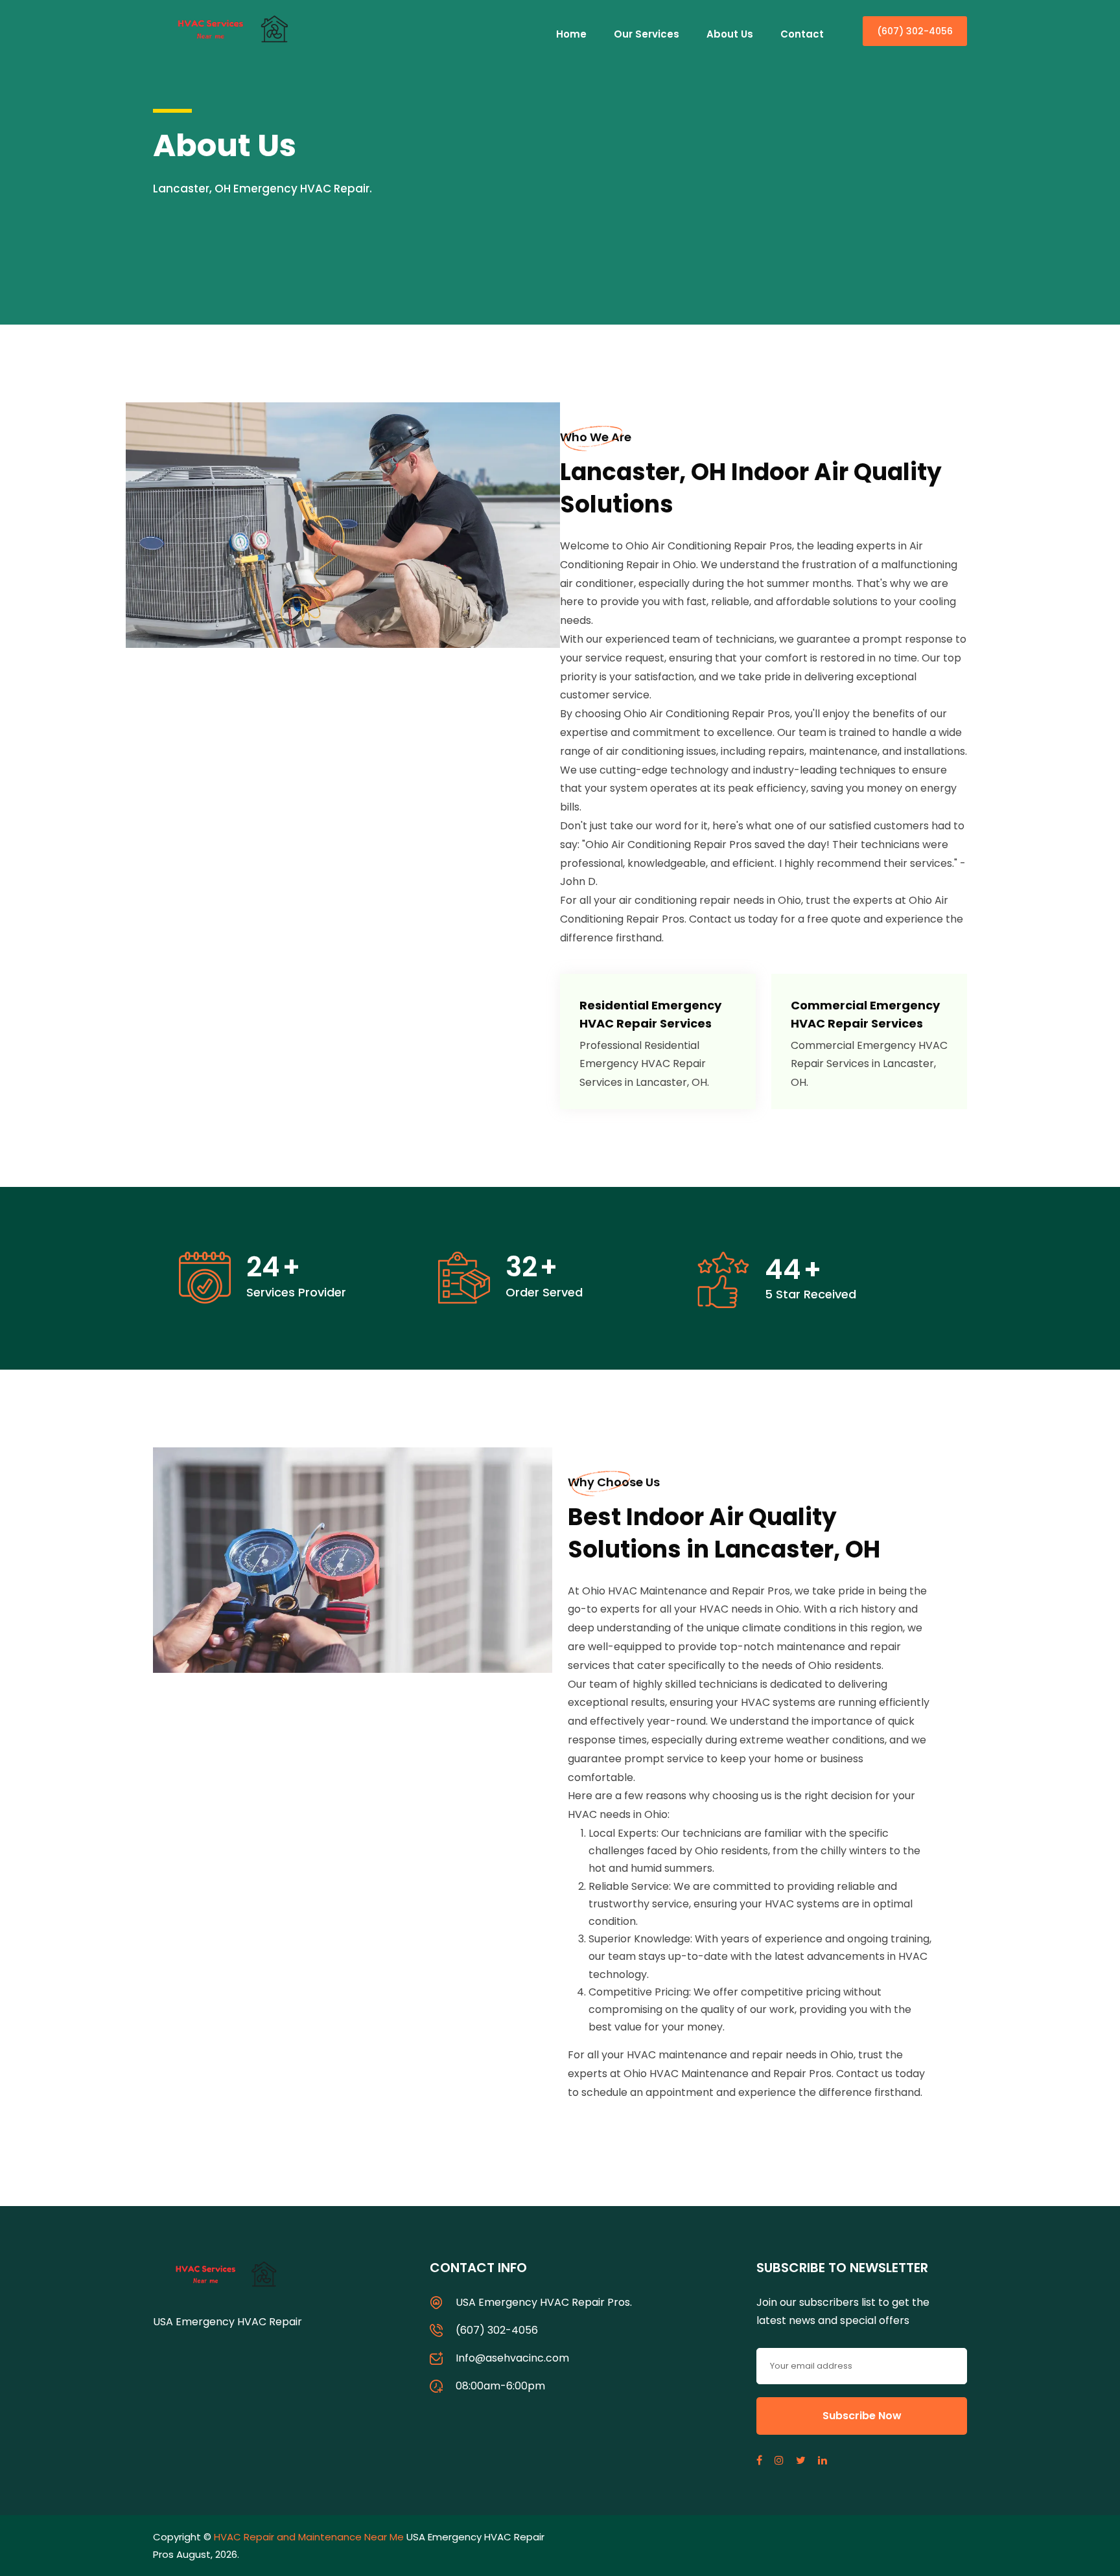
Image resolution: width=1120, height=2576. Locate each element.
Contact (802, 34)
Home (571, 34)
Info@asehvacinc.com (512, 2358)
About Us (730, 34)
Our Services (647, 34)
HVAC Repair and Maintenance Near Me (309, 2537)
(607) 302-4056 (915, 31)
